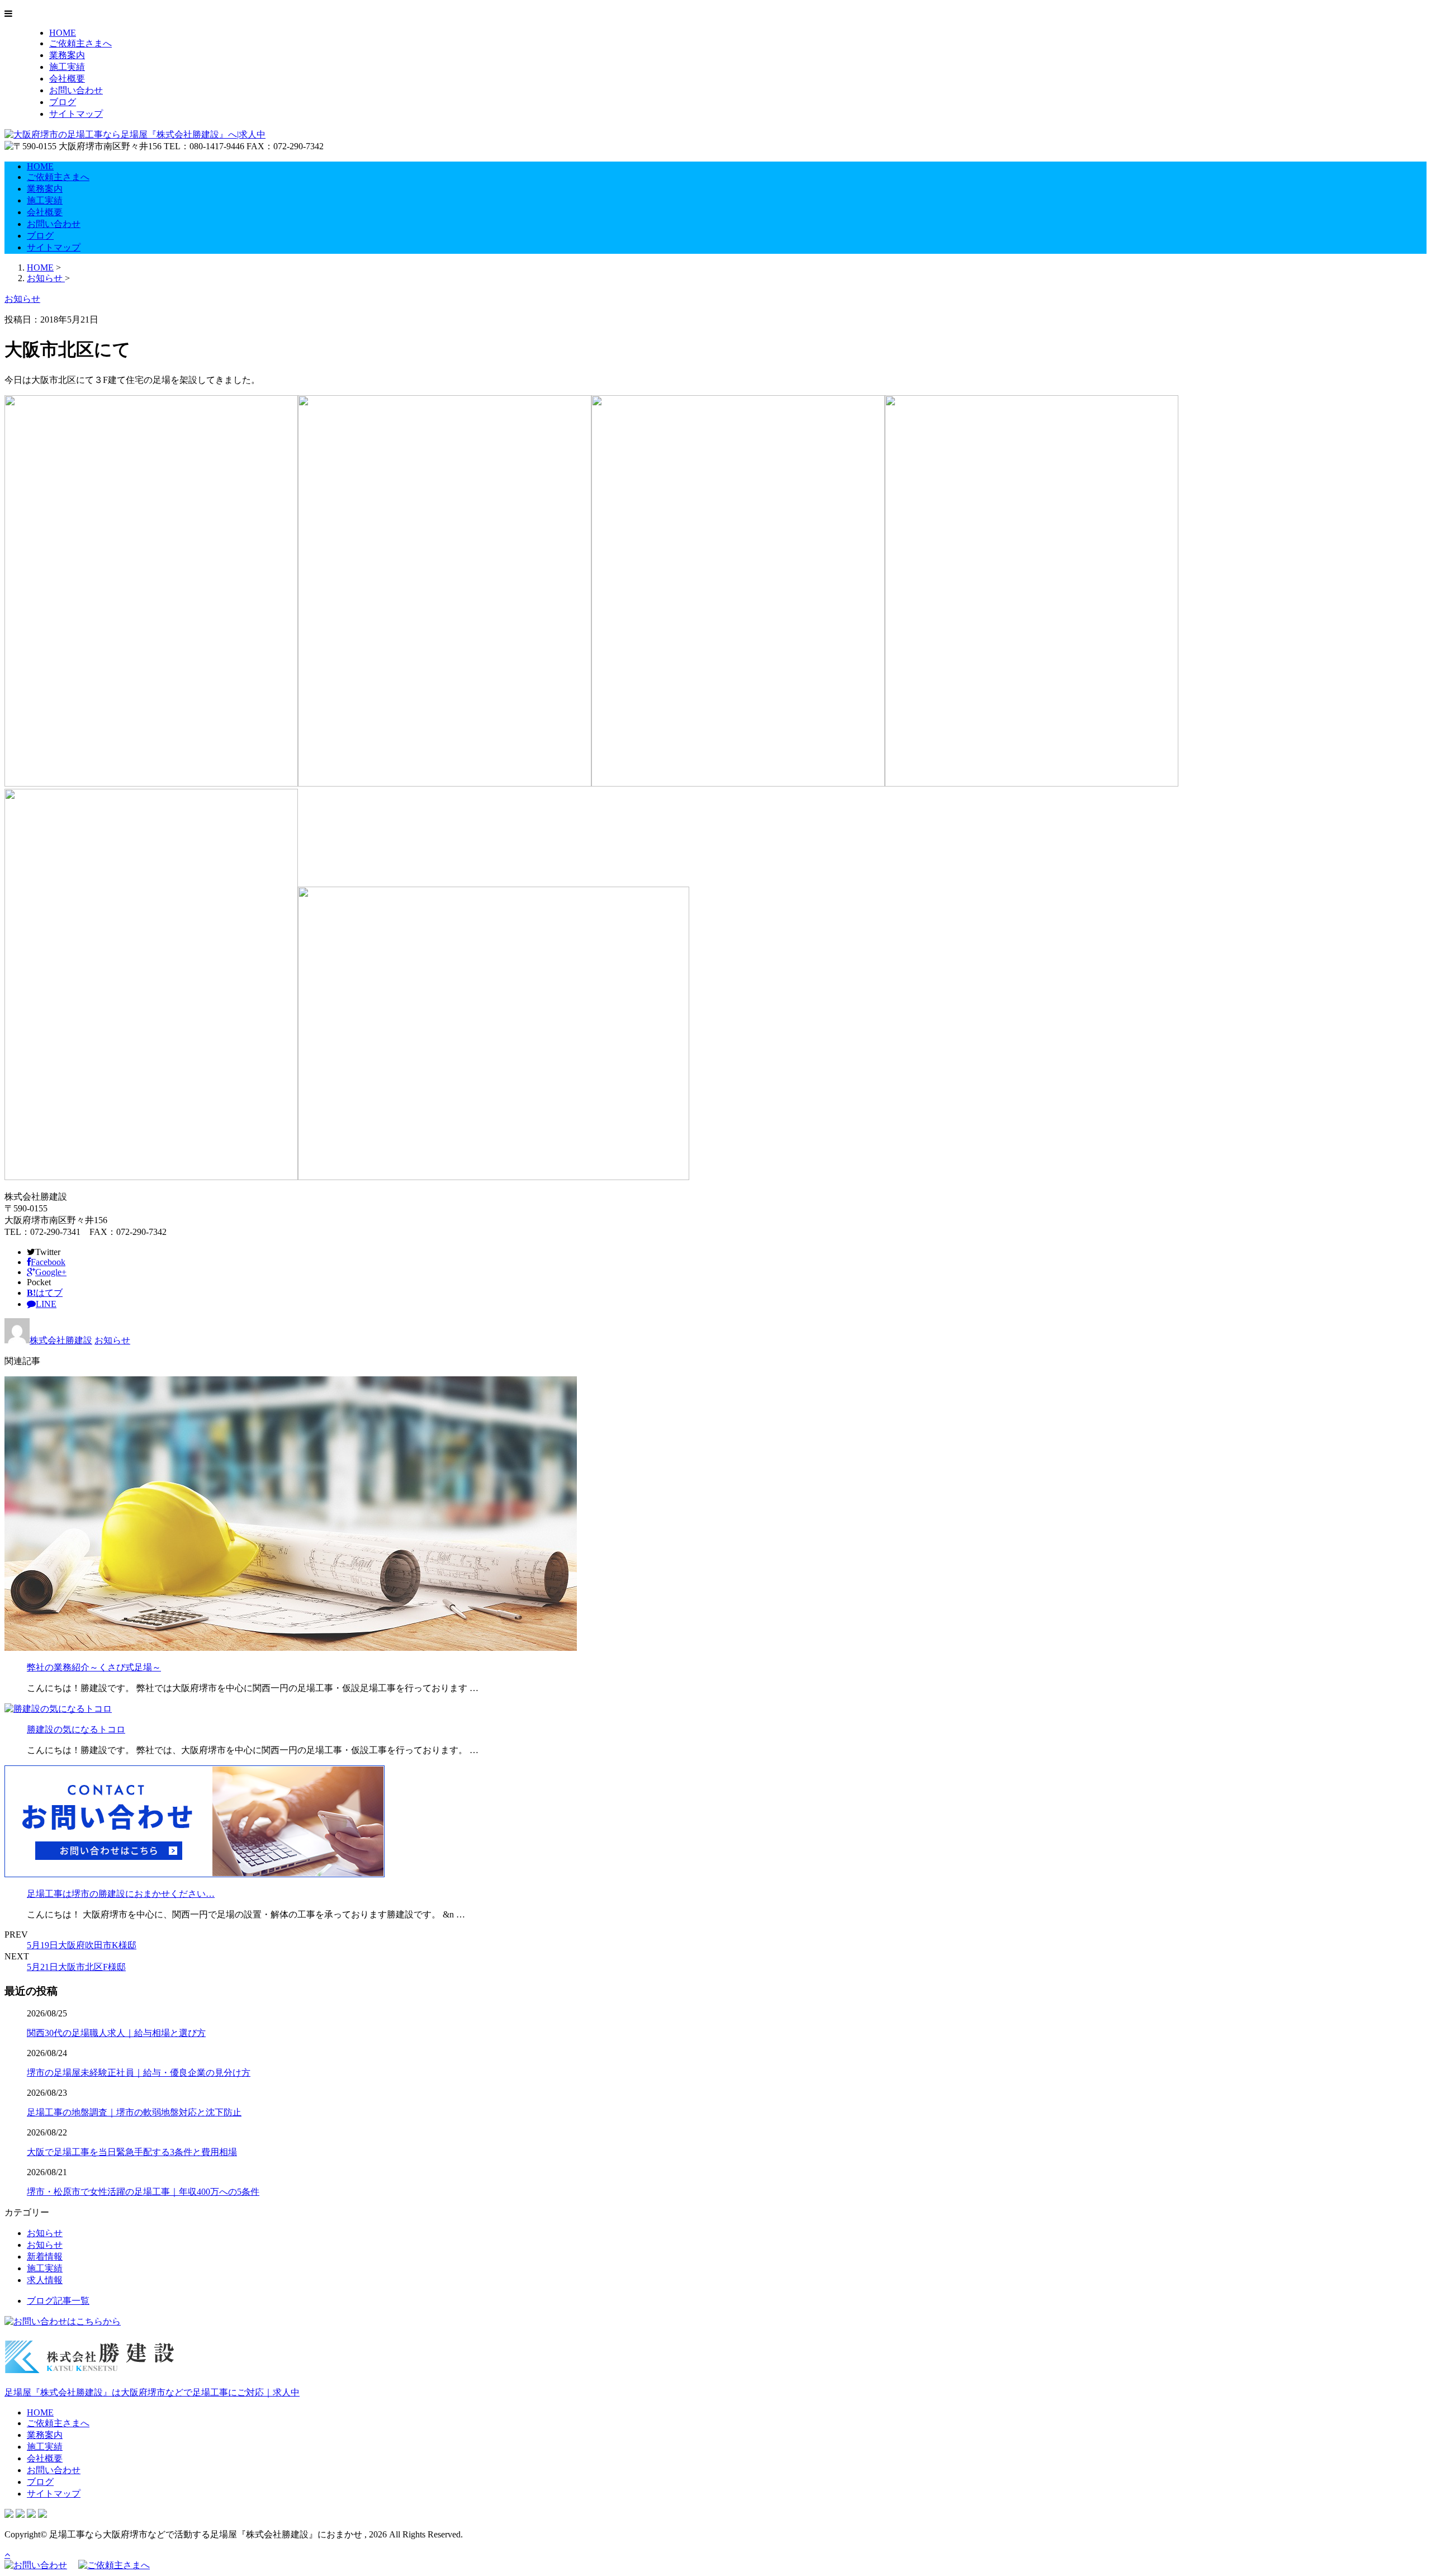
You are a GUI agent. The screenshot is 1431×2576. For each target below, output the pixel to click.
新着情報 (45, 2257)
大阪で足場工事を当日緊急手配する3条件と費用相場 (132, 2152)
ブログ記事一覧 (58, 2301)
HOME (63, 33)
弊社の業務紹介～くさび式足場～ (94, 1667)
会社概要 (67, 79)
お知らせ (112, 1340)
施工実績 (67, 67)
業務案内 (67, 55)
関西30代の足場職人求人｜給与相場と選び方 (116, 2033)
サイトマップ (76, 114)
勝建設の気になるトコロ (76, 1729)
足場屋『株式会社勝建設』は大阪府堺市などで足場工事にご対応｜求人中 (152, 2392)
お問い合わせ (76, 90)
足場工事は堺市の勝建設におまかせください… (121, 1894)
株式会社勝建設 (61, 1340)
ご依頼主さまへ (80, 43)
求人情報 (45, 2280)
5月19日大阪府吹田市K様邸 (82, 1945)
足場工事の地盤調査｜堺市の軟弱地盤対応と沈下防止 (134, 2112)
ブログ (63, 102)
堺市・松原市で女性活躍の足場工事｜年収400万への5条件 (143, 2192)
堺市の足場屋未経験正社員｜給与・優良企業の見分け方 (139, 2073)
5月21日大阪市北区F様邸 (76, 1967)
